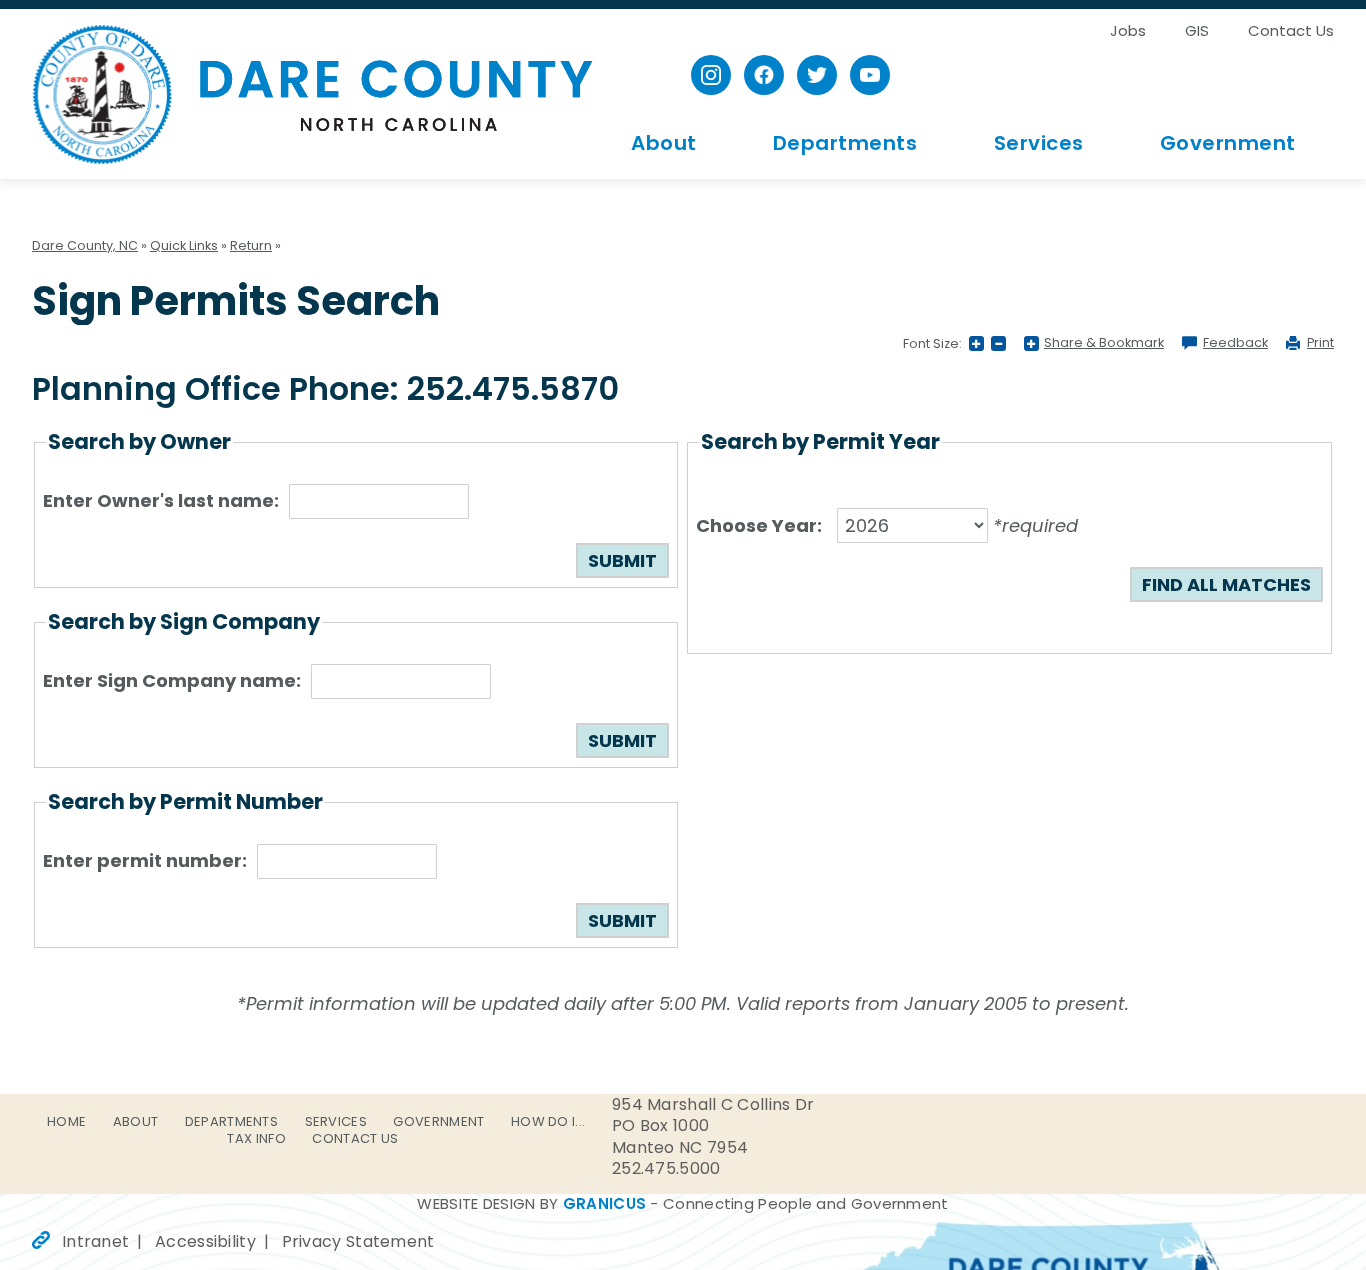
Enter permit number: (145, 861)
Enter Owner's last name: (161, 501)
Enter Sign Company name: (172, 681)
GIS (1197, 31)
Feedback (1235, 343)
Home (66, 1121)
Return (251, 245)
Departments (845, 143)
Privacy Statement (358, 1241)
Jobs (1128, 31)
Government (1228, 143)
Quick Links (184, 245)
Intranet (95, 1241)
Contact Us (1291, 31)
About (664, 143)
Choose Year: (759, 526)
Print (1320, 343)
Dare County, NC (312, 94)
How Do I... (548, 1121)
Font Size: (932, 343)
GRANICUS (604, 1203)
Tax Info (256, 1138)
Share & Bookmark (1104, 343)
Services (1039, 143)
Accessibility (205, 1241)
